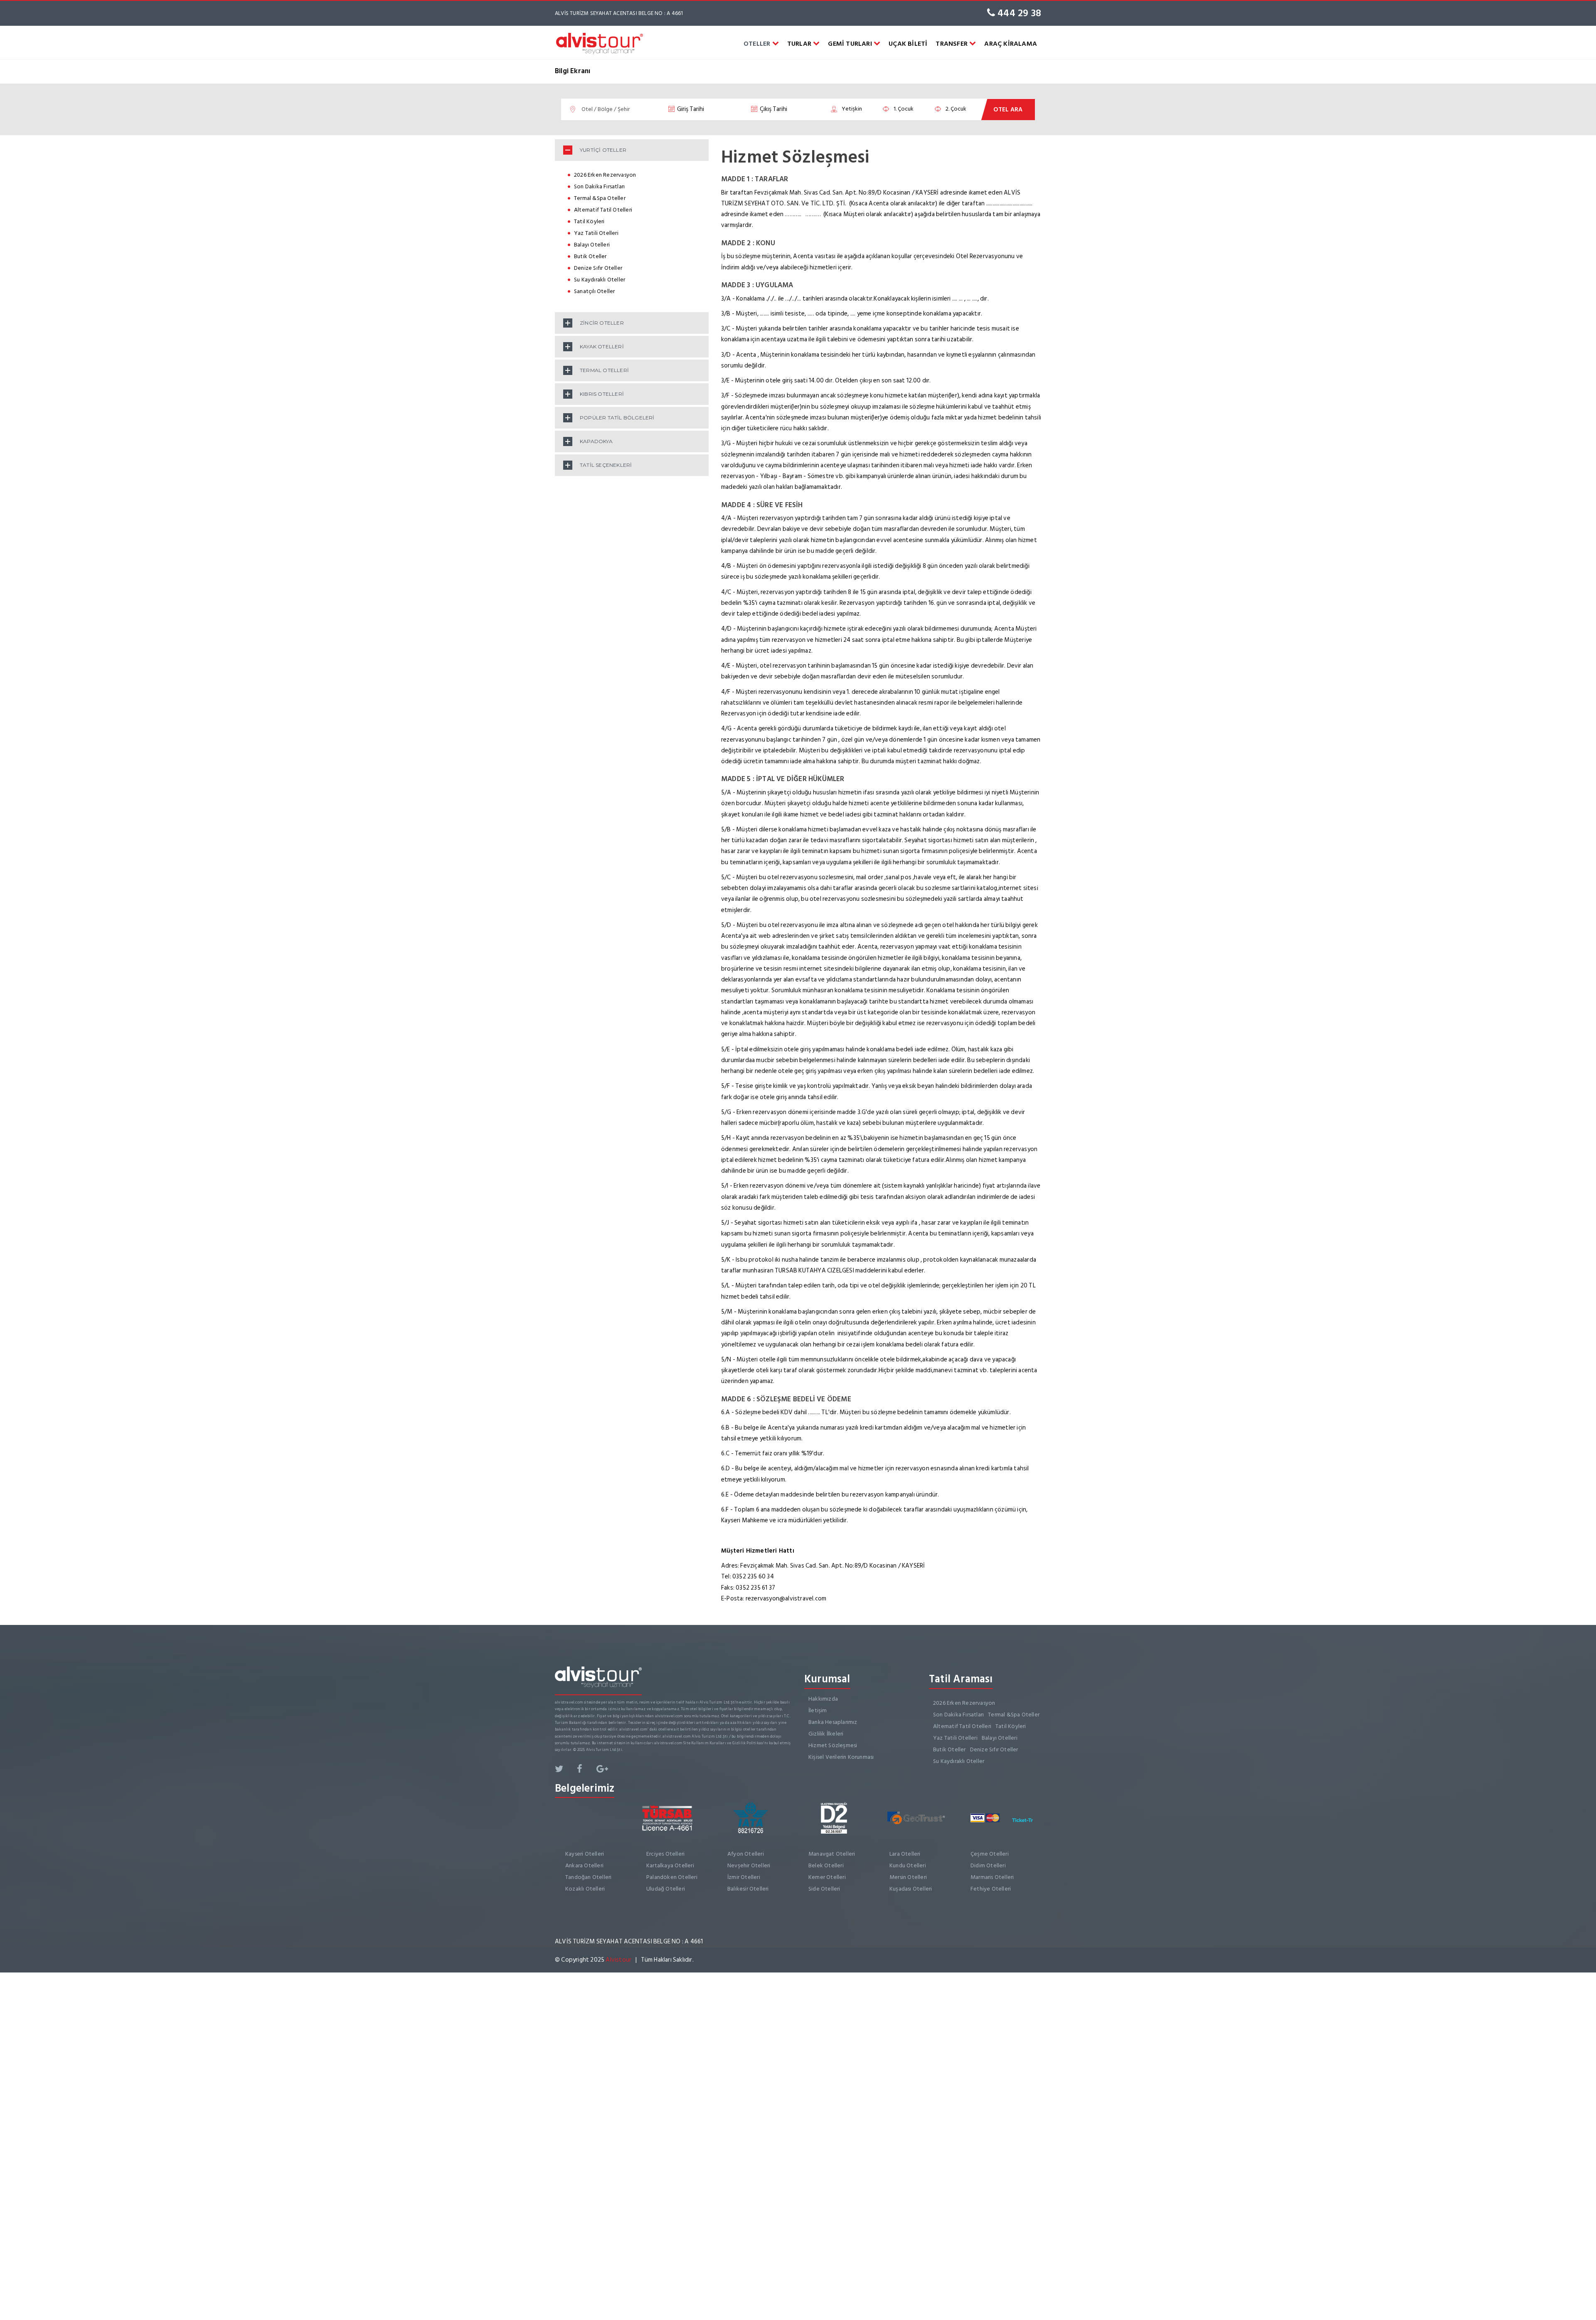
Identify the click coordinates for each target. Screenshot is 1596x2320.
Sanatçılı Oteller (594, 291)
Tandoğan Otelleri (588, 1877)
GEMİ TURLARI (851, 44)
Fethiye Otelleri (991, 1889)
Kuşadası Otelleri (911, 1889)
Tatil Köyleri (589, 221)
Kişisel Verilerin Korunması (841, 1757)
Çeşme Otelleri (990, 1854)
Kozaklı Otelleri (585, 1889)
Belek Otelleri (826, 1865)
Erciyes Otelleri (665, 1854)
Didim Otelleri (988, 1865)
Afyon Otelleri (746, 1854)
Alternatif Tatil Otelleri (603, 210)
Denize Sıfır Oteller (598, 268)
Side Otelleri (824, 1889)
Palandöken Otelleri (672, 1877)
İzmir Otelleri (744, 1877)
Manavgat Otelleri (832, 1854)
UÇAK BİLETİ (908, 44)
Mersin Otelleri (908, 1877)
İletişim (818, 1710)
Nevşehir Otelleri (749, 1865)
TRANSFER (952, 44)
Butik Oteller (590, 256)
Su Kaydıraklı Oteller (600, 280)
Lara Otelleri (905, 1854)
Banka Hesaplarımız (833, 1722)
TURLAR (800, 44)
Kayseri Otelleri (585, 1854)
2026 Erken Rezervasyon (605, 175)
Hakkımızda (823, 1699)
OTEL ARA (1008, 110)
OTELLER (758, 44)
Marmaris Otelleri (992, 1877)
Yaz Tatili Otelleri (596, 233)
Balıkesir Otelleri (748, 1889)
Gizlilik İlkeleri (826, 1734)
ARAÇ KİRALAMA (1011, 44)
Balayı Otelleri (592, 245)
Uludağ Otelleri (666, 1889)
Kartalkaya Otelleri (670, 1865)
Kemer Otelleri (827, 1877)
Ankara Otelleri (584, 1865)
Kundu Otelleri (908, 1865)
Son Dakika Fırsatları (599, 186)
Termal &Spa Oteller (600, 198)
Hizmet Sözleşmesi (833, 1745)
